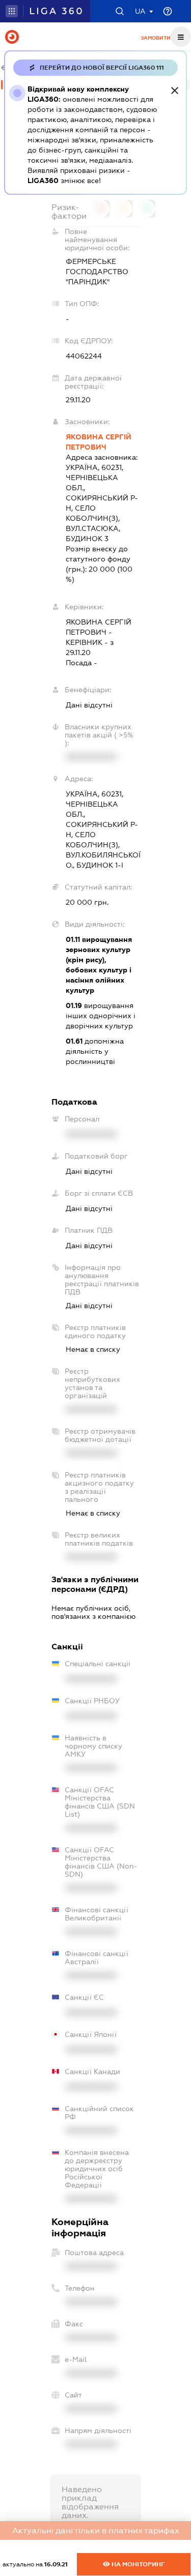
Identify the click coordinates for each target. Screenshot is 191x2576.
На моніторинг (137, 2564)
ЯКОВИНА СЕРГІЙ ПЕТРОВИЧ (99, 442)
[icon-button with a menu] (181, 37)
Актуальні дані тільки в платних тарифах (96, 2530)
